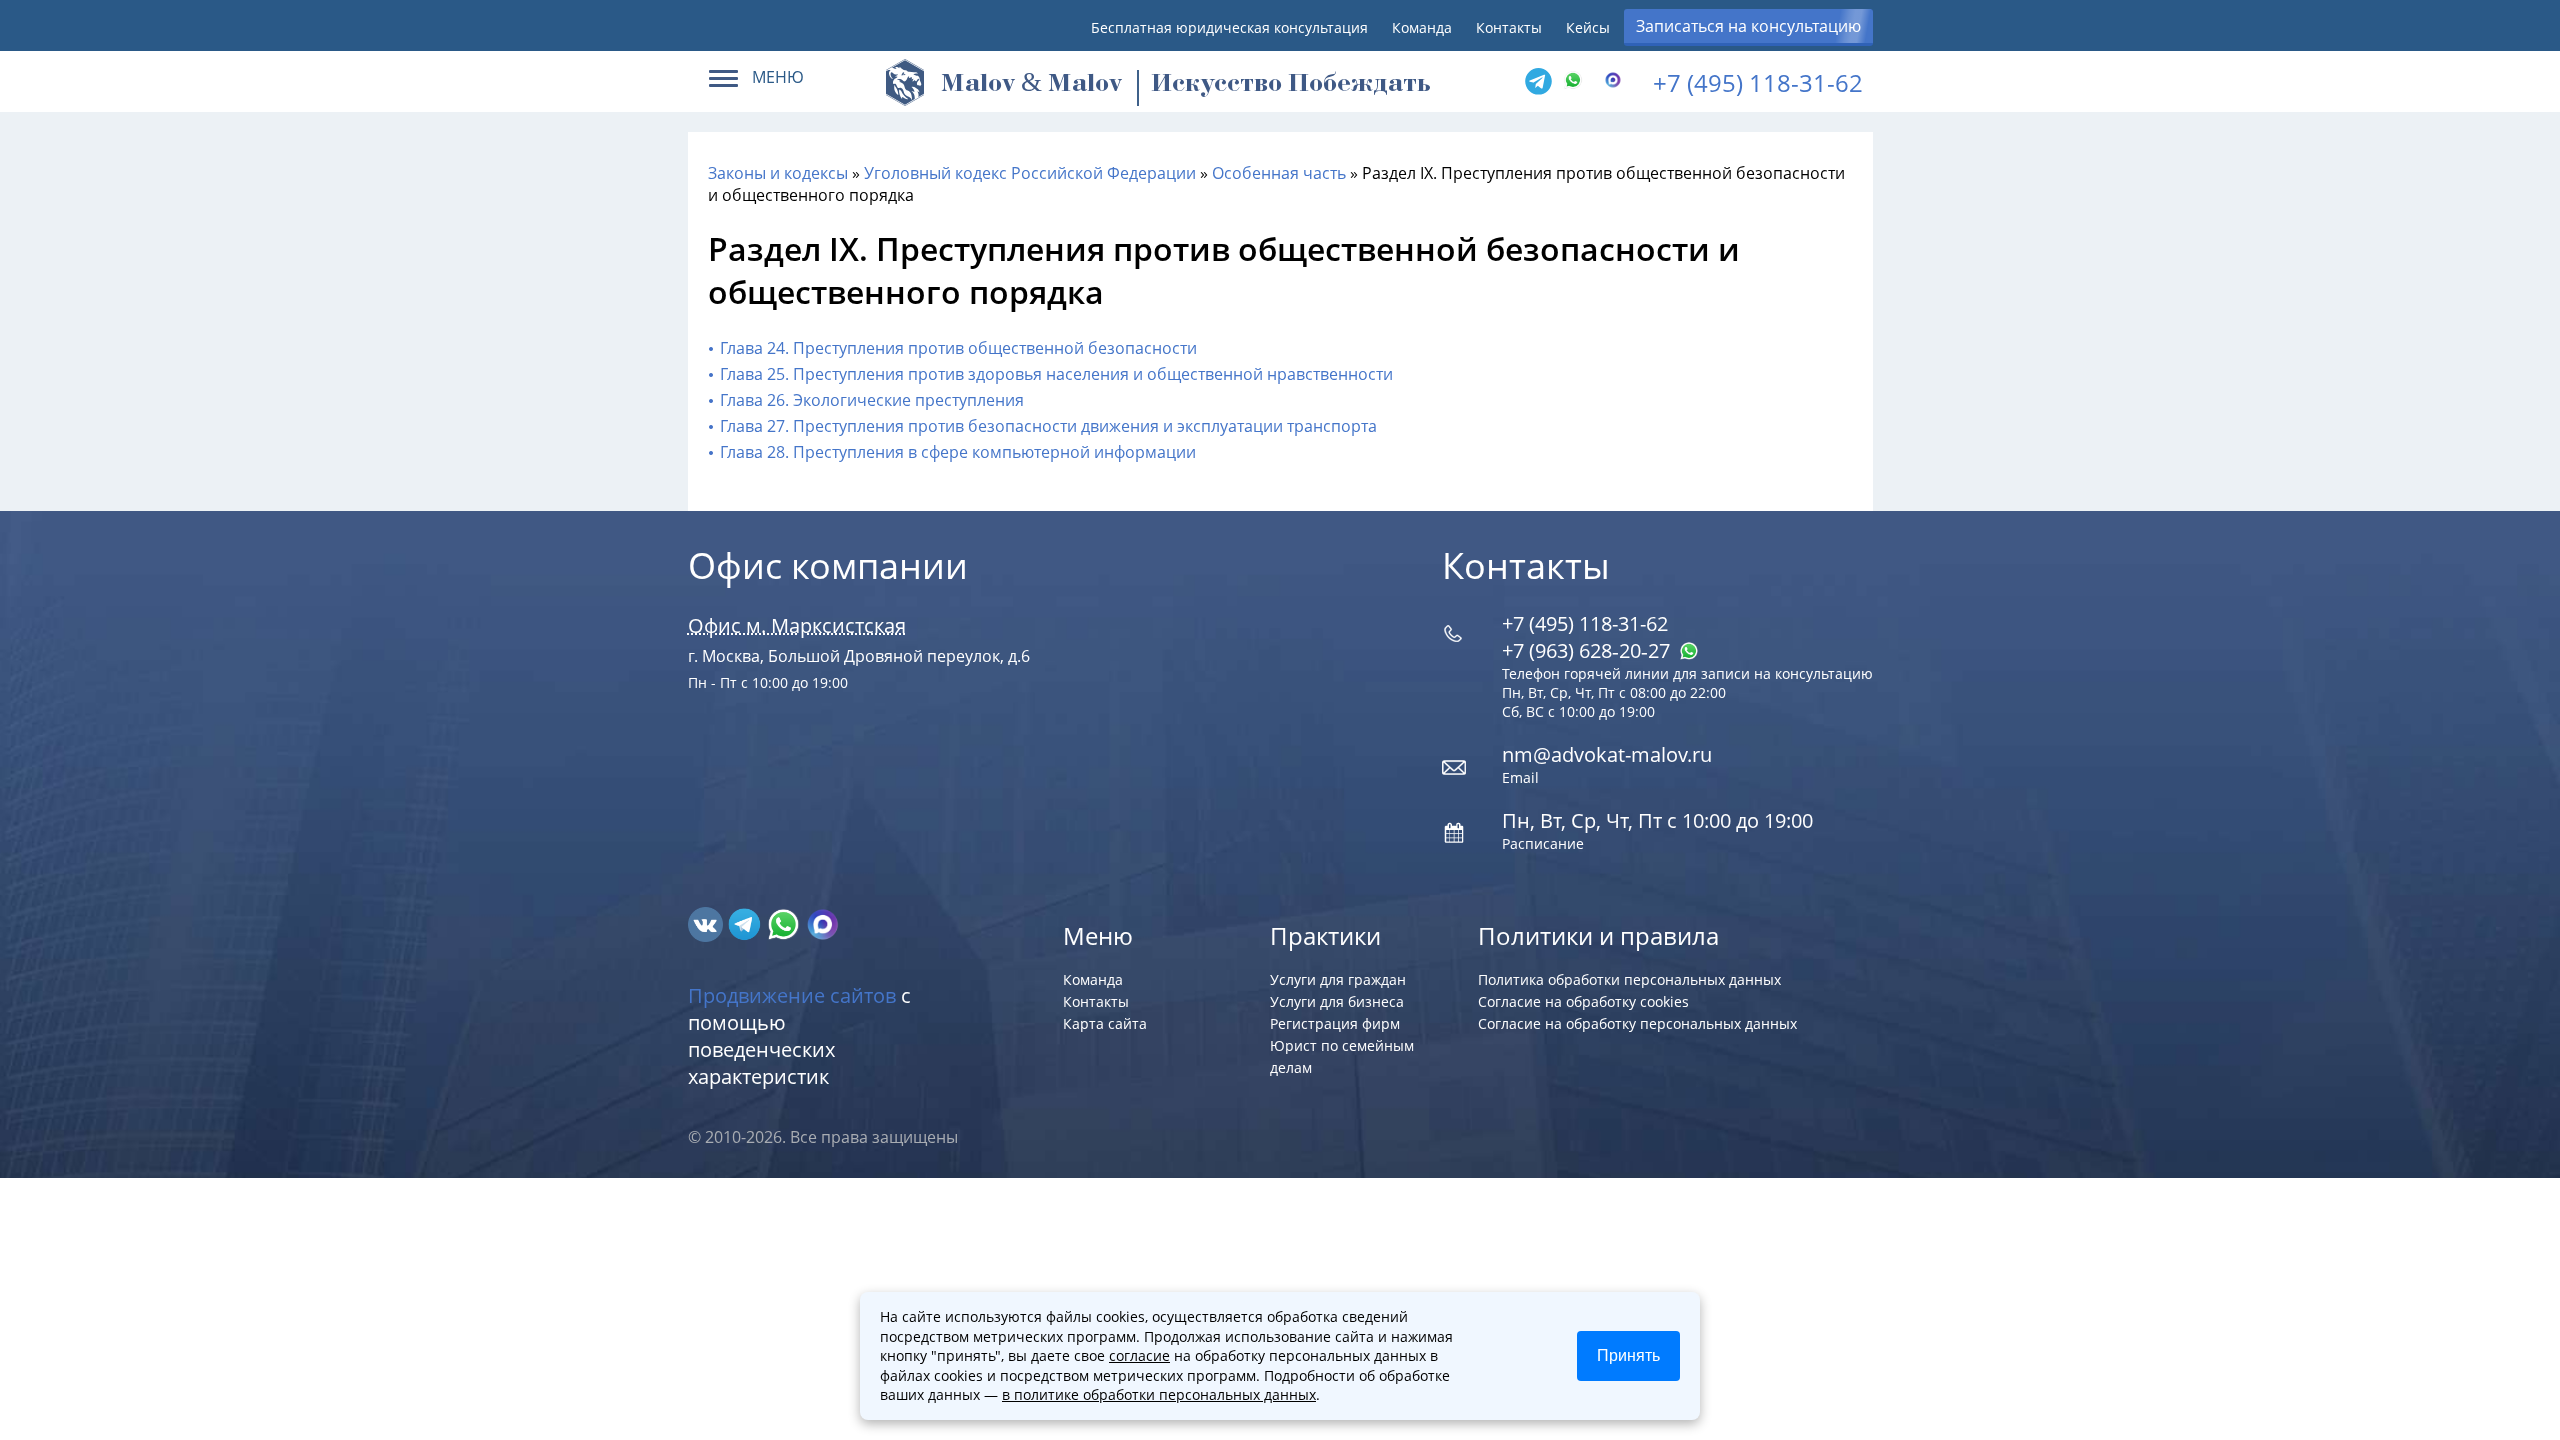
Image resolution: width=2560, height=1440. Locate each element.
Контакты (1509, 27)
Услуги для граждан (1338, 979)
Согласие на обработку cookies (1583, 1001)
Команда (1422, 27)
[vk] (707, 923)
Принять (1628, 1355)
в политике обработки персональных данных (1159, 1394)
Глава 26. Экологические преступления (872, 400)
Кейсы (1588, 27)
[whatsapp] (785, 923)
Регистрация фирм (1335, 1023)
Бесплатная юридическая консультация (1229, 27)
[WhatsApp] (1578, 82)
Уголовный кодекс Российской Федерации (1030, 173)
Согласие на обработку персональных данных (1637, 1023)
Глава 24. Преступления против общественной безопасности (958, 348)
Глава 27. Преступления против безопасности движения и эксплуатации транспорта (1048, 426)
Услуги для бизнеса (1337, 1001)
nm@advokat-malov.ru (1607, 754)
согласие (1139, 1355)
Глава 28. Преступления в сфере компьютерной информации (958, 452)
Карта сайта (1105, 1023)
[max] (822, 923)
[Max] (1618, 82)
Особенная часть (1279, 173)
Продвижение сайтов (792, 995)
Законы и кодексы (778, 173)
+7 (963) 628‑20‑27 (1588, 650)
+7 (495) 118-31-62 (1758, 82)
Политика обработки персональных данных (1629, 979)
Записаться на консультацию (1748, 26)
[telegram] (1538, 82)
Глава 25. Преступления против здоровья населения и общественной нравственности (1056, 374)
